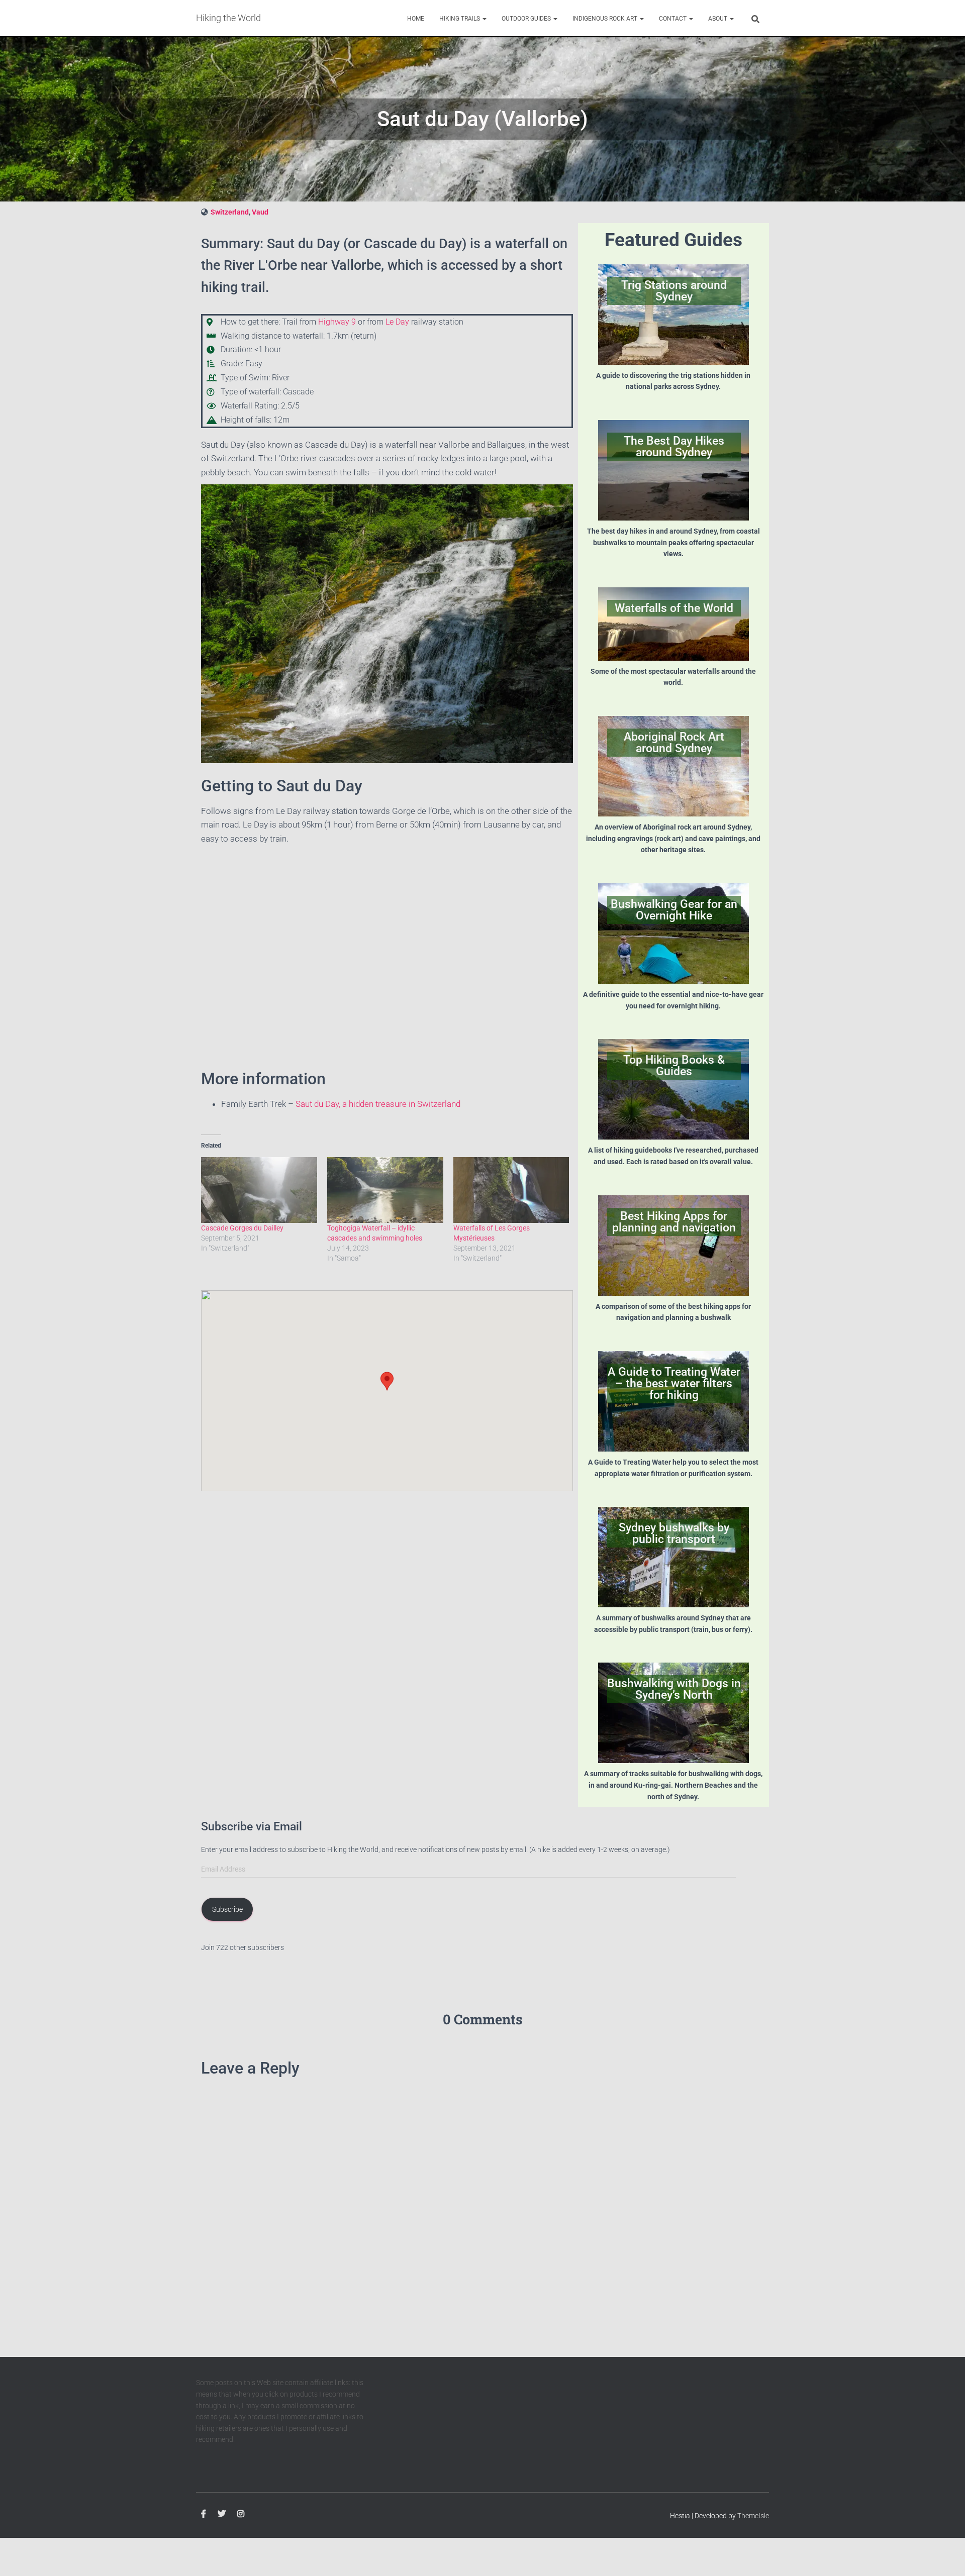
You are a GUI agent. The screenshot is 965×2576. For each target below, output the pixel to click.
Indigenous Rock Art (606, 19)
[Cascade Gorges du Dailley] (259, 1190)
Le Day (397, 322)
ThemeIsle (753, 2516)
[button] (484, 19)
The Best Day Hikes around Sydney (674, 447)
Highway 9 (337, 322)
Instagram (241, 2514)
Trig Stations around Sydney (674, 291)
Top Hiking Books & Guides (674, 1066)
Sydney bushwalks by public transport (674, 1533)
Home (416, 19)
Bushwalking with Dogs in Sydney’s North (674, 1689)
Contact (673, 19)
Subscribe (227, 1909)
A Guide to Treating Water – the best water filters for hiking (674, 1383)
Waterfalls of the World (674, 608)
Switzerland (230, 212)
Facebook (204, 2514)
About (718, 19)
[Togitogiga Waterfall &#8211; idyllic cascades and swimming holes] (385, 1190)
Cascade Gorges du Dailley (242, 1228)
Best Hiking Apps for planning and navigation (674, 1222)
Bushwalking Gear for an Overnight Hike (674, 910)
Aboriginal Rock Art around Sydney (674, 743)
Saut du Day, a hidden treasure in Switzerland (378, 1104)
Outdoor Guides (527, 19)
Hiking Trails (460, 19)
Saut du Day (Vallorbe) (482, 119)
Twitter (222, 2514)
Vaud (260, 212)
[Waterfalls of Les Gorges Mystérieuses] (511, 1190)
